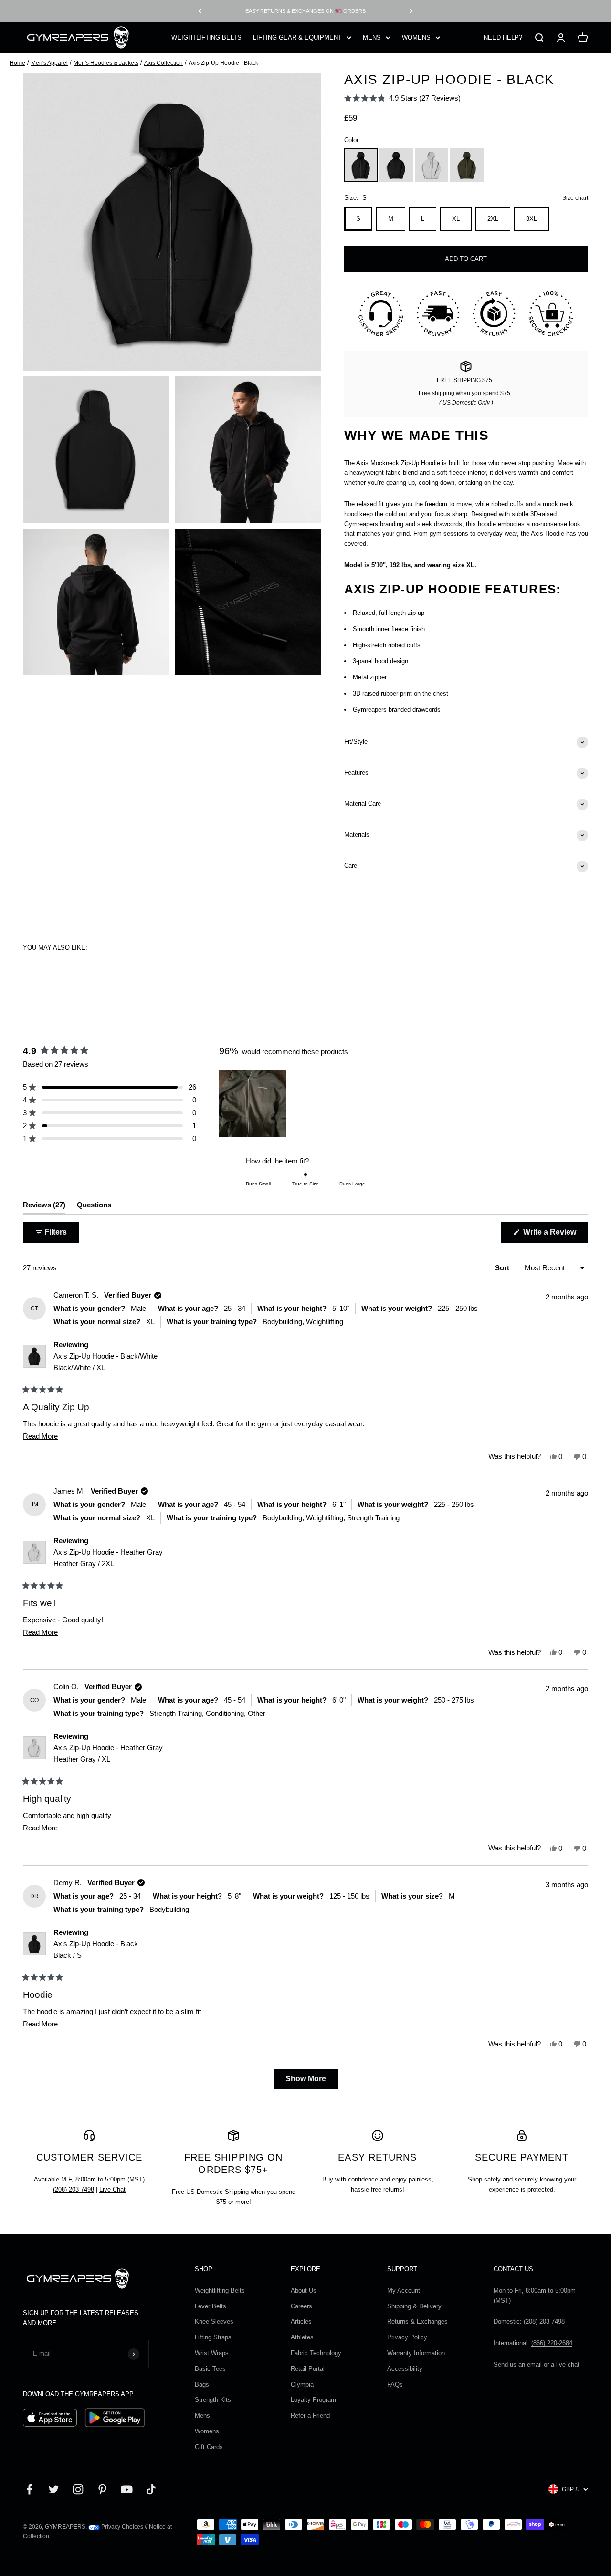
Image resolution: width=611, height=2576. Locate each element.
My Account (404, 2290)
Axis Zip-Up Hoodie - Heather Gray (108, 1558)
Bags (202, 2384)
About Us (304, 2290)
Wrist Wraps (212, 2353)
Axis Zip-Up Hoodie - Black (96, 1949)
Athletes (302, 2337)
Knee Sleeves (214, 2322)
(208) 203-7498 (74, 2189)
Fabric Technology (316, 2353)
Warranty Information (416, 2353)
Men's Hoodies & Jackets (106, 63)
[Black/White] (396, 165)
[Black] (361, 165)
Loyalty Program (313, 2400)
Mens (202, 2415)
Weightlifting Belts (220, 2290)
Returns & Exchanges (417, 2322)
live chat (568, 2364)
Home (17, 63)
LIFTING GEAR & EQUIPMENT (297, 37)
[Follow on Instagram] (78, 2489)
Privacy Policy (407, 2337)
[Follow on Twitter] (54, 2489)
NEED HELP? (503, 37)
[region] (253, 1103)
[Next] (411, 11)
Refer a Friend (310, 2415)
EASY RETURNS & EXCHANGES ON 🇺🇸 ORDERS (305, 11)
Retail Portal (308, 2369)
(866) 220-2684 (552, 2343)
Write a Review (555, 1235)
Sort (503, 1268)
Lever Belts (211, 2306)
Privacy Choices (121, 2527)
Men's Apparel (49, 63)
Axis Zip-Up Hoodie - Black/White (105, 1362)
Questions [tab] (94, 1207)
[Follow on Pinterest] (102, 2489)
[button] (402, 98)
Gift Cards (209, 2447)
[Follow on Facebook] (29, 2489)
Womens (207, 2431)
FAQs (395, 2384)
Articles (301, 2322)
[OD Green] (467, 165)
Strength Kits (213, 2400)
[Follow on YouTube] (127, 2489)
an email (530, 2364)
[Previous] (200, 11)
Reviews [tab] (44, 1207)
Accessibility (405, 2369)
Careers (301, 2306)
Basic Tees (210, 2369)
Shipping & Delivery (414, 2306)
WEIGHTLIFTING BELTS (206, 37)
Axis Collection (163, 63)
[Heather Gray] (432, 165)
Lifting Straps (213, 2337)
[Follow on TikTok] (151, 2489)
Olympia (302, 2384)
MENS (372, 37)
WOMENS (416, 37)
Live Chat (112, 2189)
